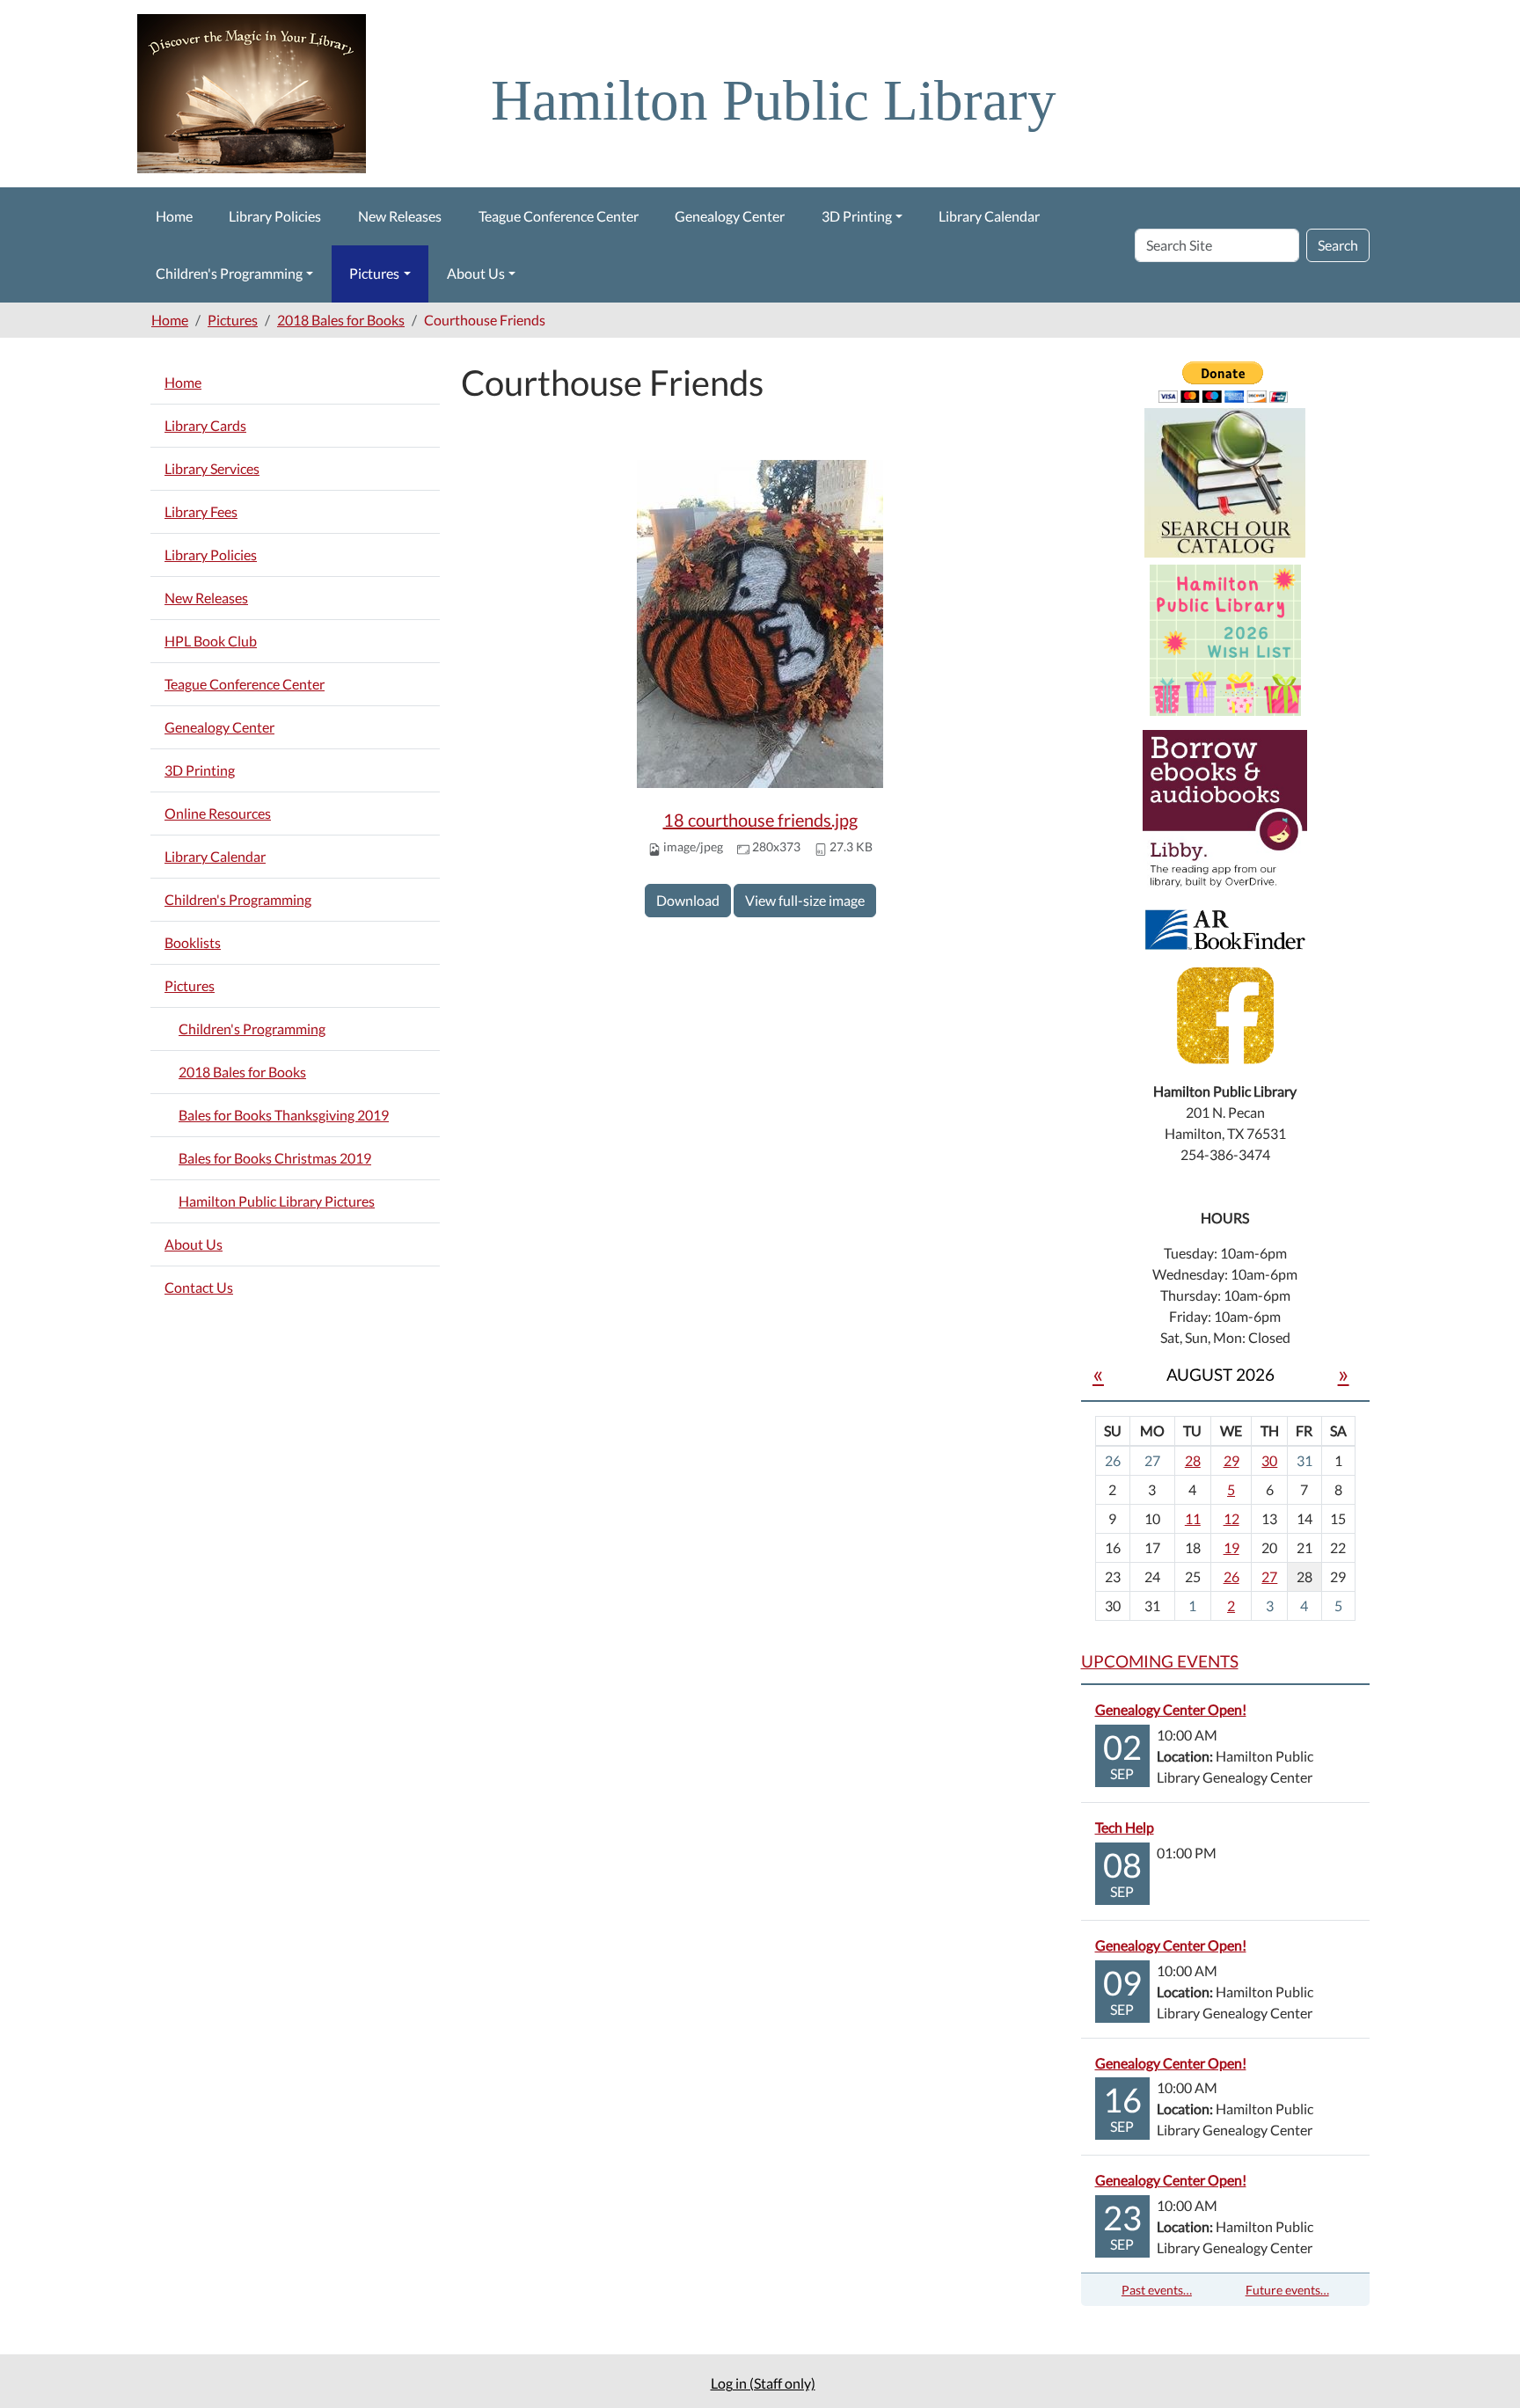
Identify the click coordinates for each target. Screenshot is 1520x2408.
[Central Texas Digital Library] (1225, 810)
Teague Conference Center (559, 216)
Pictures (374, 273)
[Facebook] (1225, 1014)
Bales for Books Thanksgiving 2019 (284, 1115)
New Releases (400, 216)
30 (1269, 1460)
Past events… (1157, 2290)
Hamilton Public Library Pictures (277, 1201)
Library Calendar (989, 216)
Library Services (212, 468)
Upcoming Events (1160, 1661)
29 (1231, 1460)
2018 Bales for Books (341, 320)
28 (1193, 1460)
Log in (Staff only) (763, 2383)
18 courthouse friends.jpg (760, 820)
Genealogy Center (730, 216)
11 (1193, 1518)
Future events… (1287, 2290)
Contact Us (199, 1287)
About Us (476, 273)
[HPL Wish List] (1225, 638)
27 (1269, 1576)
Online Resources (218, 813)
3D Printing (857, 216)
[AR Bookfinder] (1225, 927)
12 (1231, 1518)
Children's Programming (229, 273)
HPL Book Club (211, 641)
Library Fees (201, 511)
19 (1231, 1547)
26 (1231, 1576)
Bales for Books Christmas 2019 (275, 1158)
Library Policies (275, 216)
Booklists (193, 942)
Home (174, 216)
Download (688, 900)
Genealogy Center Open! (1171, 1709)
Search (1338, 245)
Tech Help (1125, 1827)
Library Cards (205, 425)
